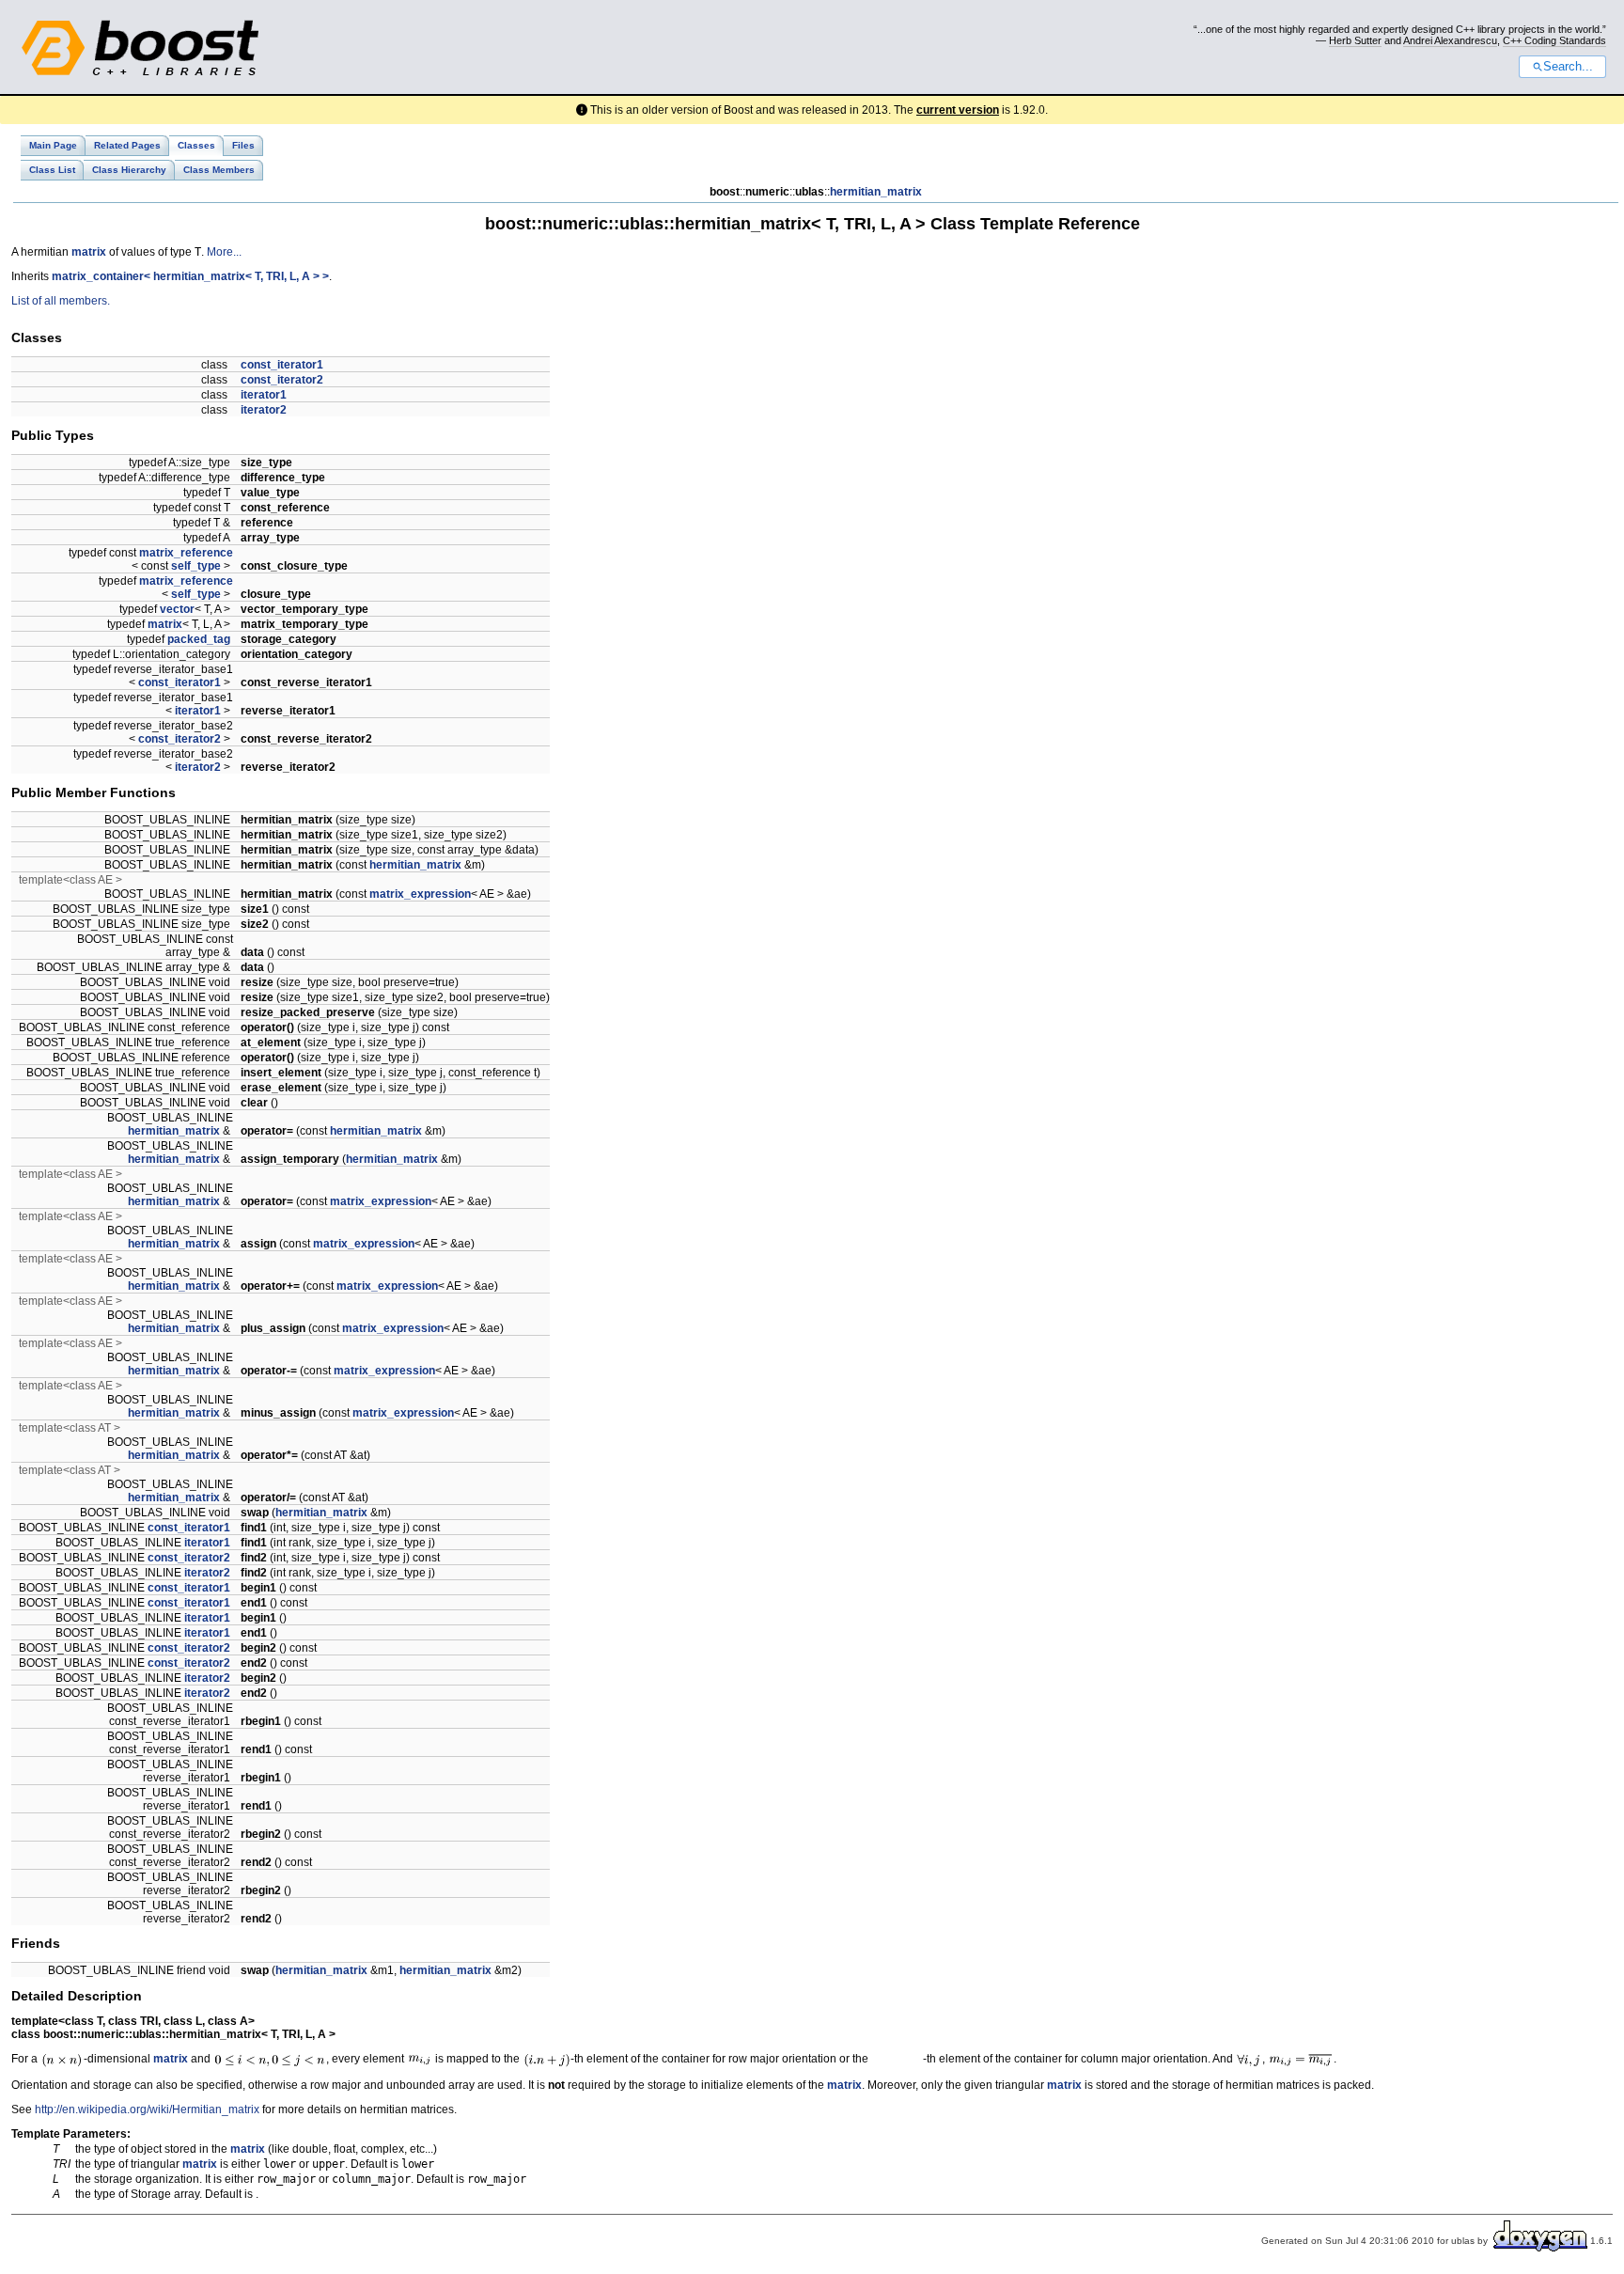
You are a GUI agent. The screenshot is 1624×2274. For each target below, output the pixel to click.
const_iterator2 (282, 380)
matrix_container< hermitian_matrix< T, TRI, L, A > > (190, 276)
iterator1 (264, 395)
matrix (89, 252)
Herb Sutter (1355, 40)
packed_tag (199, 639)
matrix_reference (186, 553)
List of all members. (61, 301)
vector (177, 609)
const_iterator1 (282, 365)
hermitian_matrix (876, 192)
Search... (1568, 67)
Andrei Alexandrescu (1450, 40)
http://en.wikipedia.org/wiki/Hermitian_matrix (147, 2109)
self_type (196, 566)
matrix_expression (420, 894)
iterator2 (264, 410)
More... (224, 252)
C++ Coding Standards (1554, 40)
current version (958, 110)
